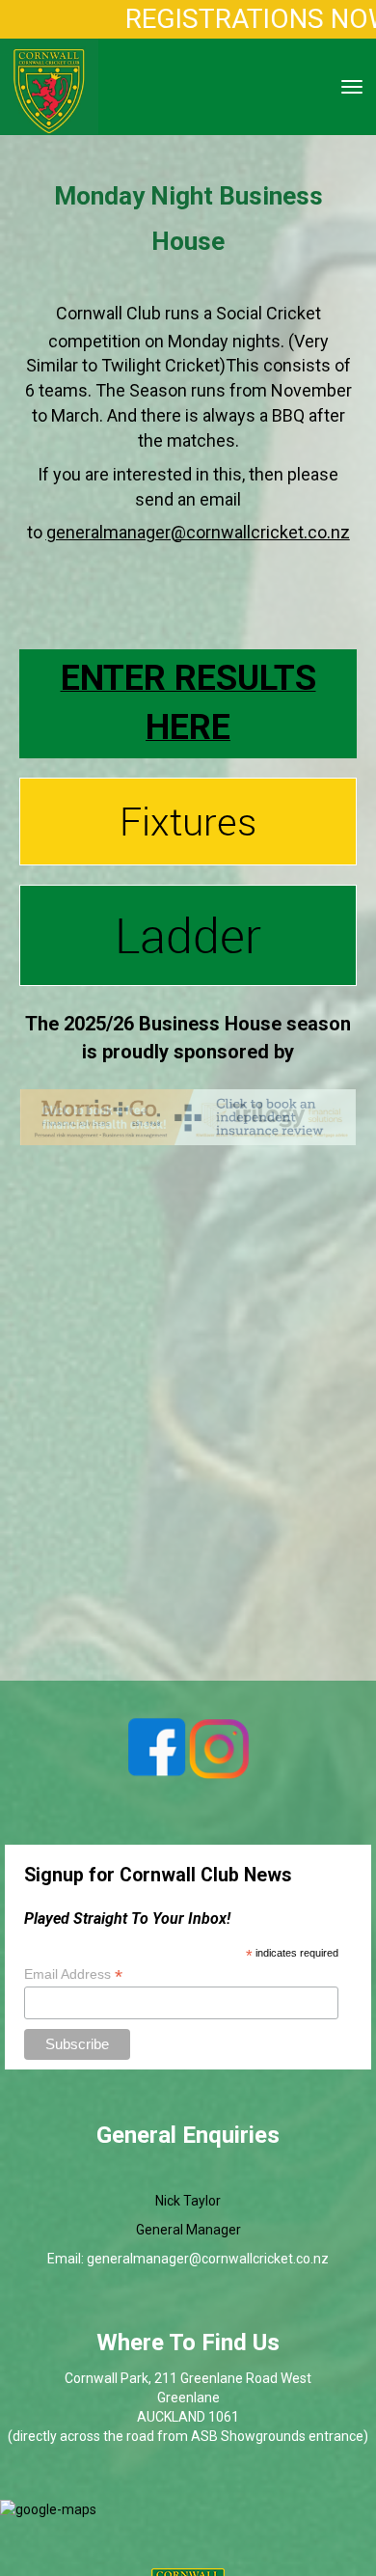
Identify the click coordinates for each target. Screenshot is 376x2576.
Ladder (188, 935)
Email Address (73, 1974)
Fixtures (188, 821)
